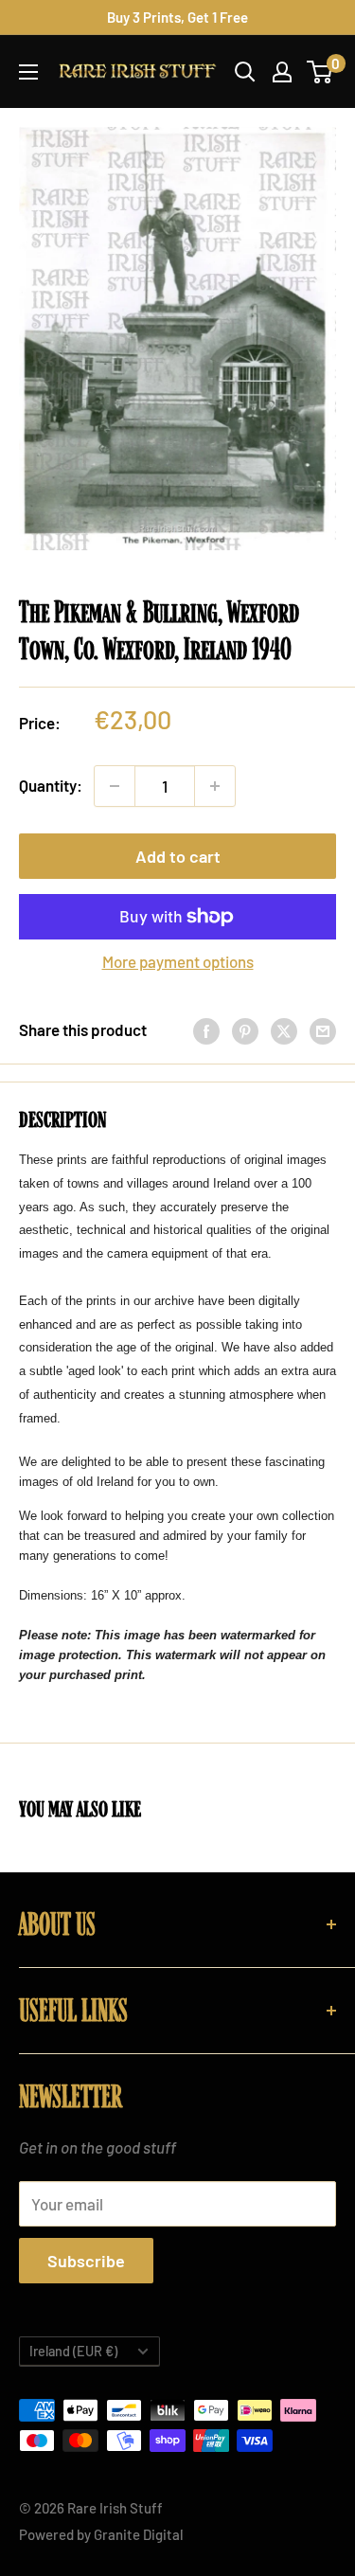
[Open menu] (28, 72)
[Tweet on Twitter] (284, 1030)
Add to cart (178, 856)
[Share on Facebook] (206, 1030)
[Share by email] (323, 1030)
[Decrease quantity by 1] (115, 786)
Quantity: (51, 785)
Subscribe (86, 2261)
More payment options (178, 961)
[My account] (282, 72)
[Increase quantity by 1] (215, 786)
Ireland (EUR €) (73, 2351)
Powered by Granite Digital (101, 2534)
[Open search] (245, 72)
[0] (320, 72)
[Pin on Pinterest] (245, 1030)
